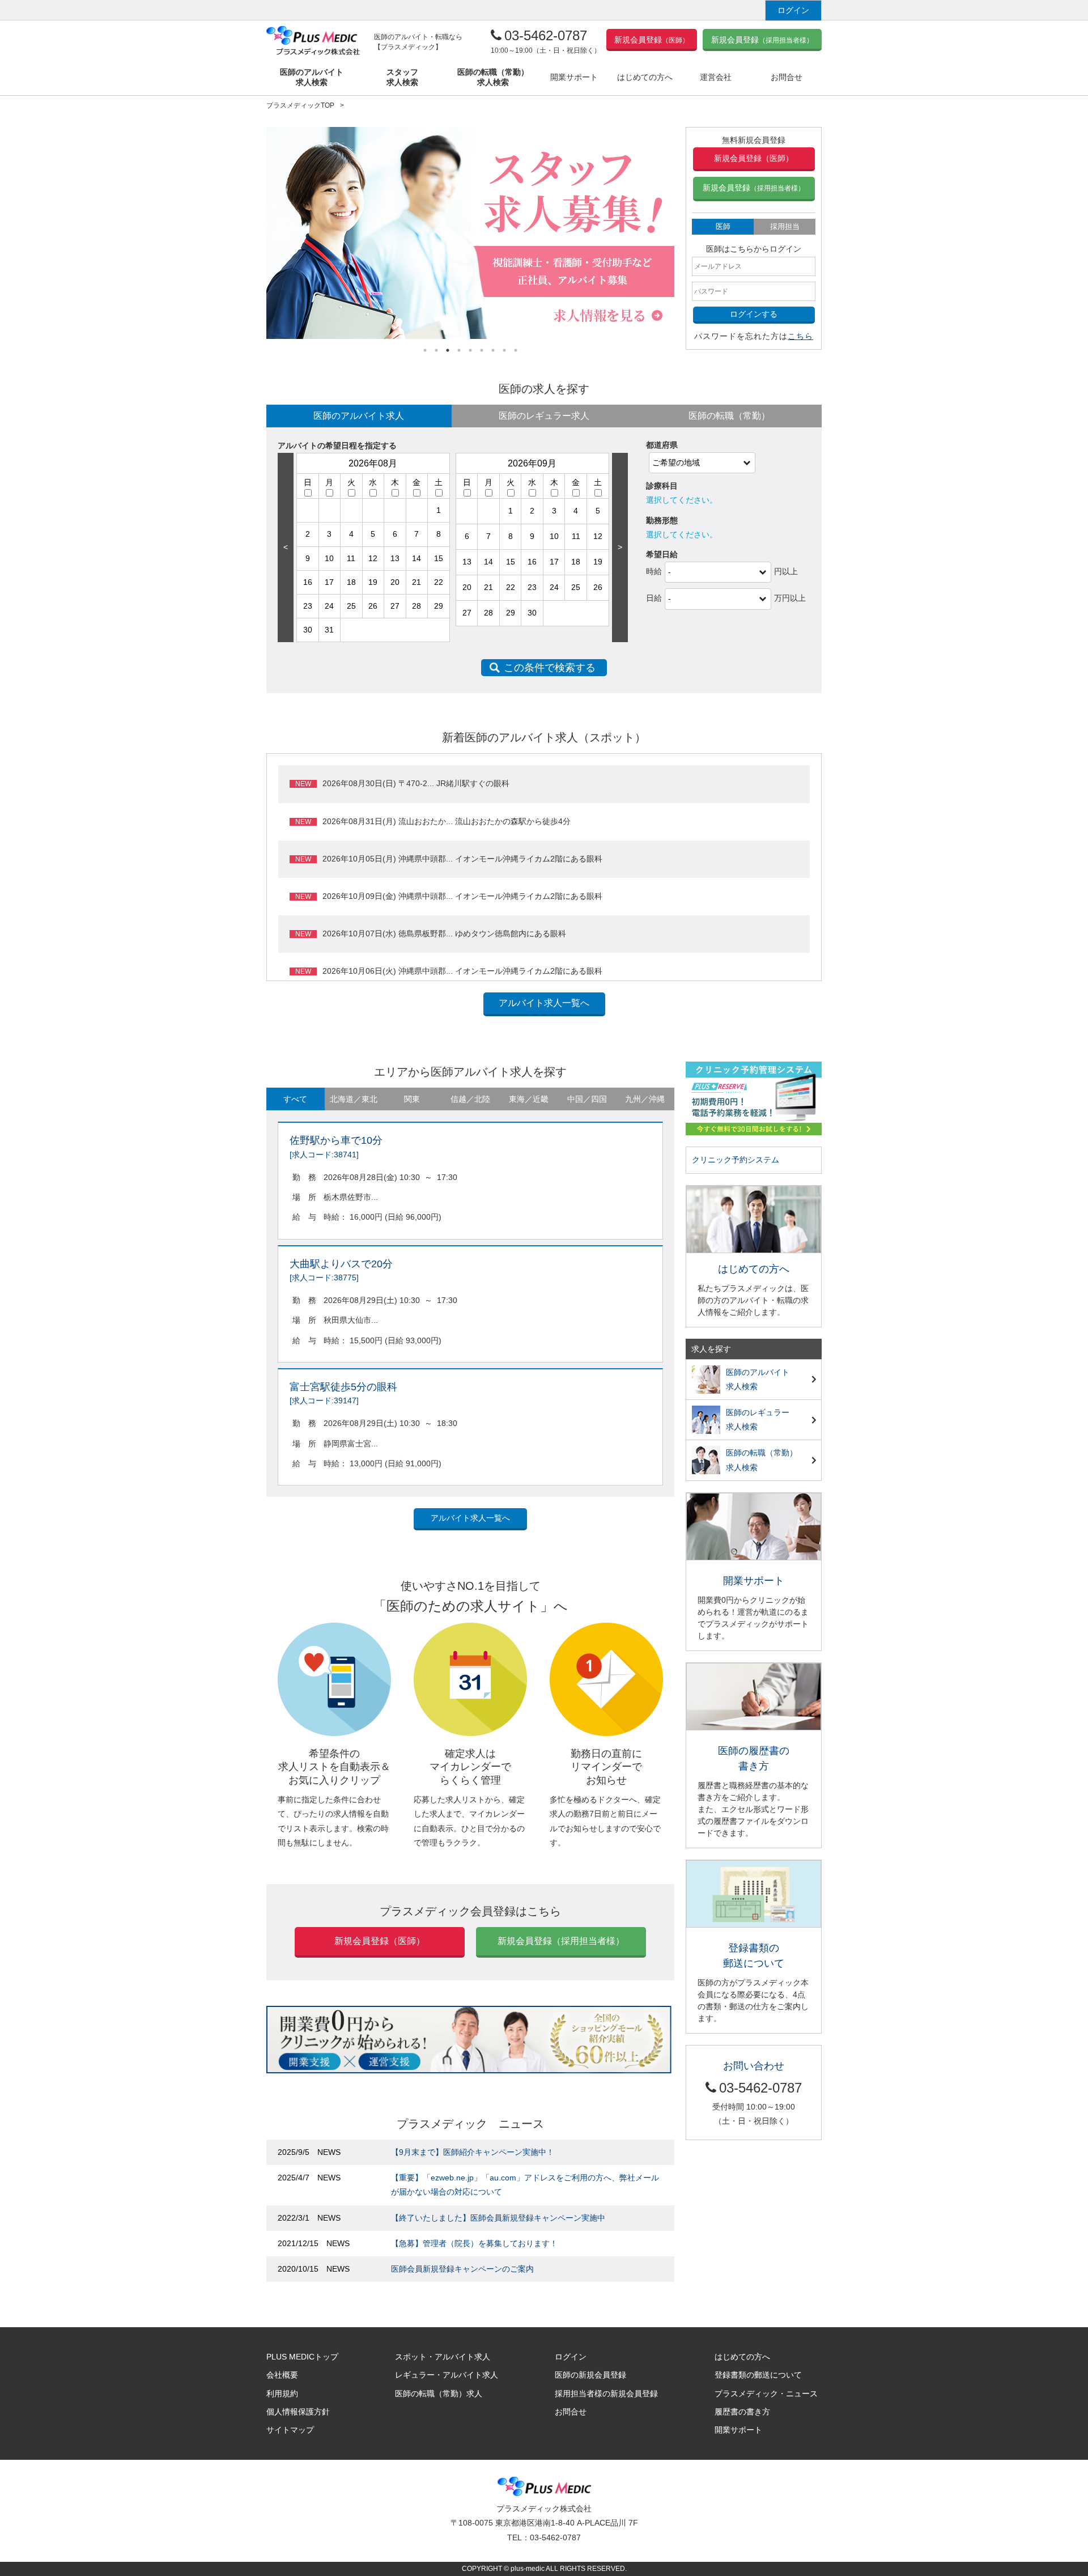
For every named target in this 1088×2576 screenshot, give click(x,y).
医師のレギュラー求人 (544, 416)
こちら (800, 336)
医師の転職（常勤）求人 (439, 2393)
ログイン (793, 10)
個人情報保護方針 (298, 2412)
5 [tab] (470, 350)
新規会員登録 (652, 40)
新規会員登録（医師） (754, 158)
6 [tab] (482, 350)
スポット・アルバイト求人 (443, 2357)
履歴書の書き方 (742, 2412)
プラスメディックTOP (300, 105)
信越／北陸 (470, 1099)
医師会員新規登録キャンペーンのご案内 (462, 2269)
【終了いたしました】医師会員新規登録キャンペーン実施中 (498, 2218)
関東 (412, 1099)
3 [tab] (448, 350)
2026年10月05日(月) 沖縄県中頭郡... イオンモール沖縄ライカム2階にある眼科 (462, 859)
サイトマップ (290, 2430)
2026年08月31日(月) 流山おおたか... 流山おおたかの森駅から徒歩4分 (447, 821)
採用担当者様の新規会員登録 (606, 2393)
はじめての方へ (742, 2357)
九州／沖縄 (645, 1099)
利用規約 (282, 2393)
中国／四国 (587, 1099)
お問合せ (571, 2412)
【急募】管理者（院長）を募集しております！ (474, 2243)
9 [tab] (516, 350)
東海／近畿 (529, 1099)
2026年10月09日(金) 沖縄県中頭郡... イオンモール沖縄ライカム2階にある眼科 (462, 896)
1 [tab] (425, 350)
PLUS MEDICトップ (302, 2357)
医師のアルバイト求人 (359, 416)
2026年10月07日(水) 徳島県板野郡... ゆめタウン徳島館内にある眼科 (444, 933)
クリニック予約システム (736, 1160)
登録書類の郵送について (758, 2375)
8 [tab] (504, 350)
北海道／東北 (354, 1099)
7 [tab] (493, 350)
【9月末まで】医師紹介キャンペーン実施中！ (473, 2152)
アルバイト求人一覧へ (544, 1003)
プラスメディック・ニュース (766, 2393)
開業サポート (738, 2430)
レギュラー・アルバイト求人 (447, 2375)
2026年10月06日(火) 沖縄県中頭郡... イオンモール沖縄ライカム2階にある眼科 (462, 971)
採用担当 (785, 226)
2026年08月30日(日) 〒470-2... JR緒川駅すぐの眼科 (416, 783)
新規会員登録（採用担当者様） (561, 1941)
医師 (723, 226)
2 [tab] (436, 350)
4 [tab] (459, 350)
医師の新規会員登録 (590, 2375)
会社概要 (282, 2375)
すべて (295, 1099)
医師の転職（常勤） (729, 416)
